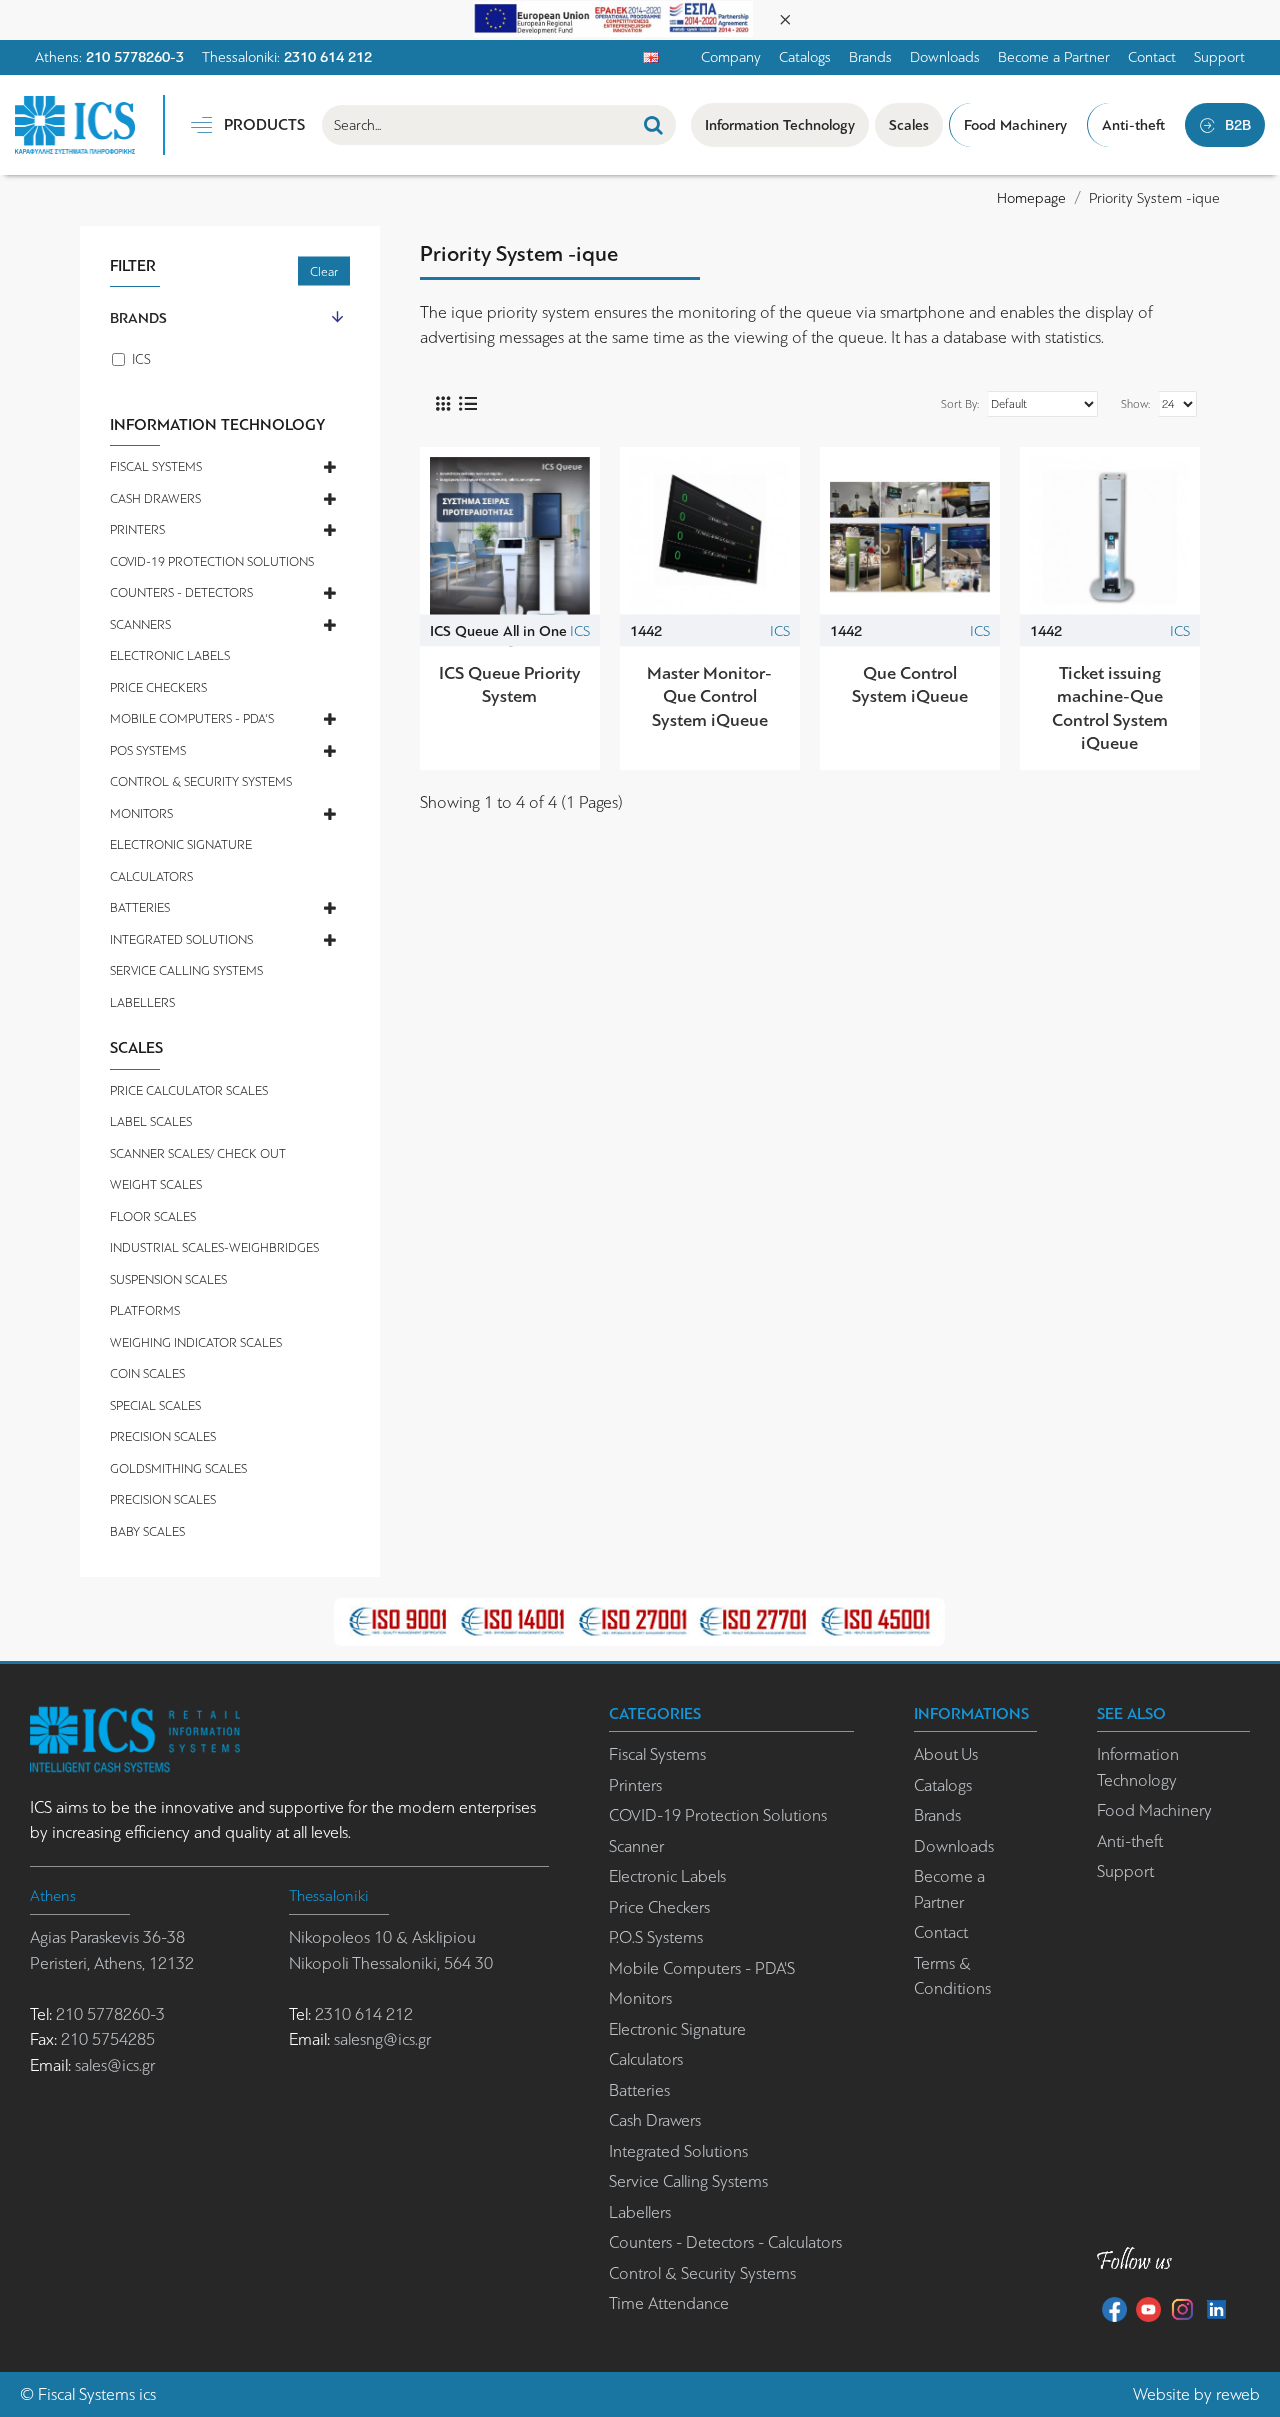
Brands (138, 318)
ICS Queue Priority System (510, 684)
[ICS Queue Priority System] (510, 537)
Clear (324, 271)
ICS (580, 630)
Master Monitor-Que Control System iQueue (709, 696)
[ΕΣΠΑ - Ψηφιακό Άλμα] (613, 17)
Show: (1135, 404)
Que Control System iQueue (910, 684)
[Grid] (442, 403)
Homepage (1031, 198)
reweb (1238, 2394)
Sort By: (960, 404)
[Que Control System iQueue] (910, 537)
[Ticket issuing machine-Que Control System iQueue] (1110, 537)
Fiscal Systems (86, 2394)
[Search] (653, 125)
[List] (467, 403)
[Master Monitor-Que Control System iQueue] (710, 537)
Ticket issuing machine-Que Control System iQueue (1110, 708)
